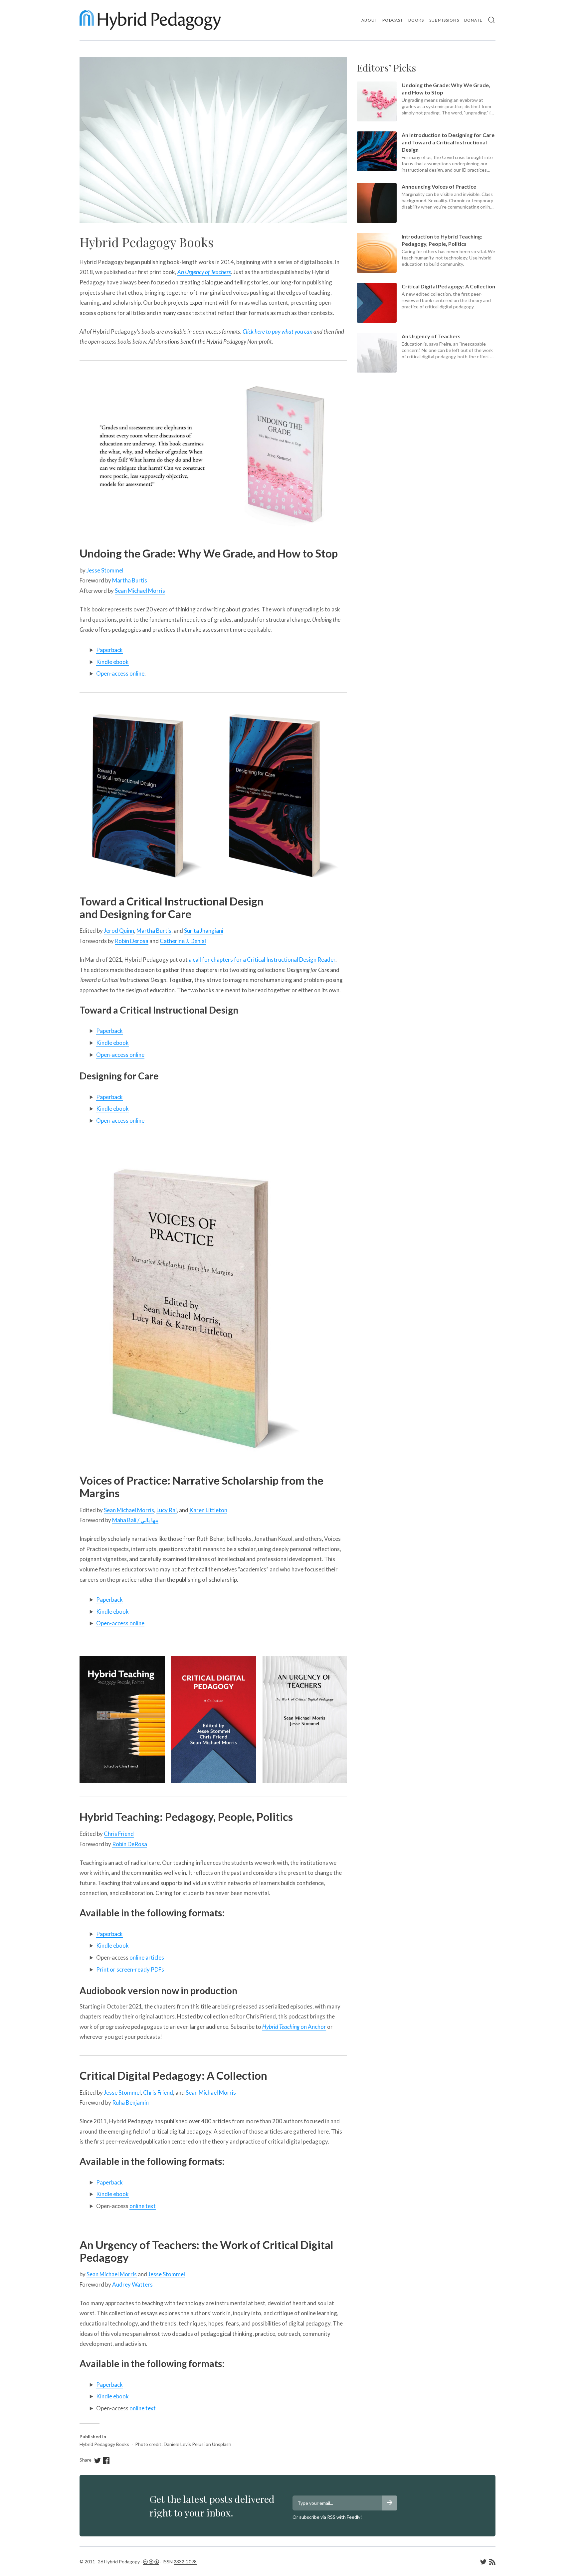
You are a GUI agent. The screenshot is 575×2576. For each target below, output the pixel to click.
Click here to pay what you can (278, 331)
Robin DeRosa (130, 1844)
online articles (147, 1957)
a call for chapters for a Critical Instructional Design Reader (262, 960)
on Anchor (294, 2027)
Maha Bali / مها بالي (135, 1520)
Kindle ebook (112, 662)
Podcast (393, 20)
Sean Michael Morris (140, 591)
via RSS (328, 2517)
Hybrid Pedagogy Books (104, 2444)
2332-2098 (185, 2562)
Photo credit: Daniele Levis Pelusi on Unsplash (183, 2444)
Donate (473, 20)
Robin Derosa (132, 941)
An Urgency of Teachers (204, 272)
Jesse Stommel (105, 570)
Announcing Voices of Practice (439, 186)
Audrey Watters (132, 2284)
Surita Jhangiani (204, 931)
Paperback (109, 650)
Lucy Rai (167, 1510)
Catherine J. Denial (183, 941)
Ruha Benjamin (130, 2102)
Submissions (444, 20)
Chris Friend (119, 1834)
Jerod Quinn (119, 931)
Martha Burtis (130, 580)
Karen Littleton (208, 1510)
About (369, 20)
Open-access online (120, 673)
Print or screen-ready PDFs (130, 1969)
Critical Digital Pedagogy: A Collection (448, 286)
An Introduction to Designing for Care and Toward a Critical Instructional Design (448, 142)
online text (143, 2206)
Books (416, 20)
